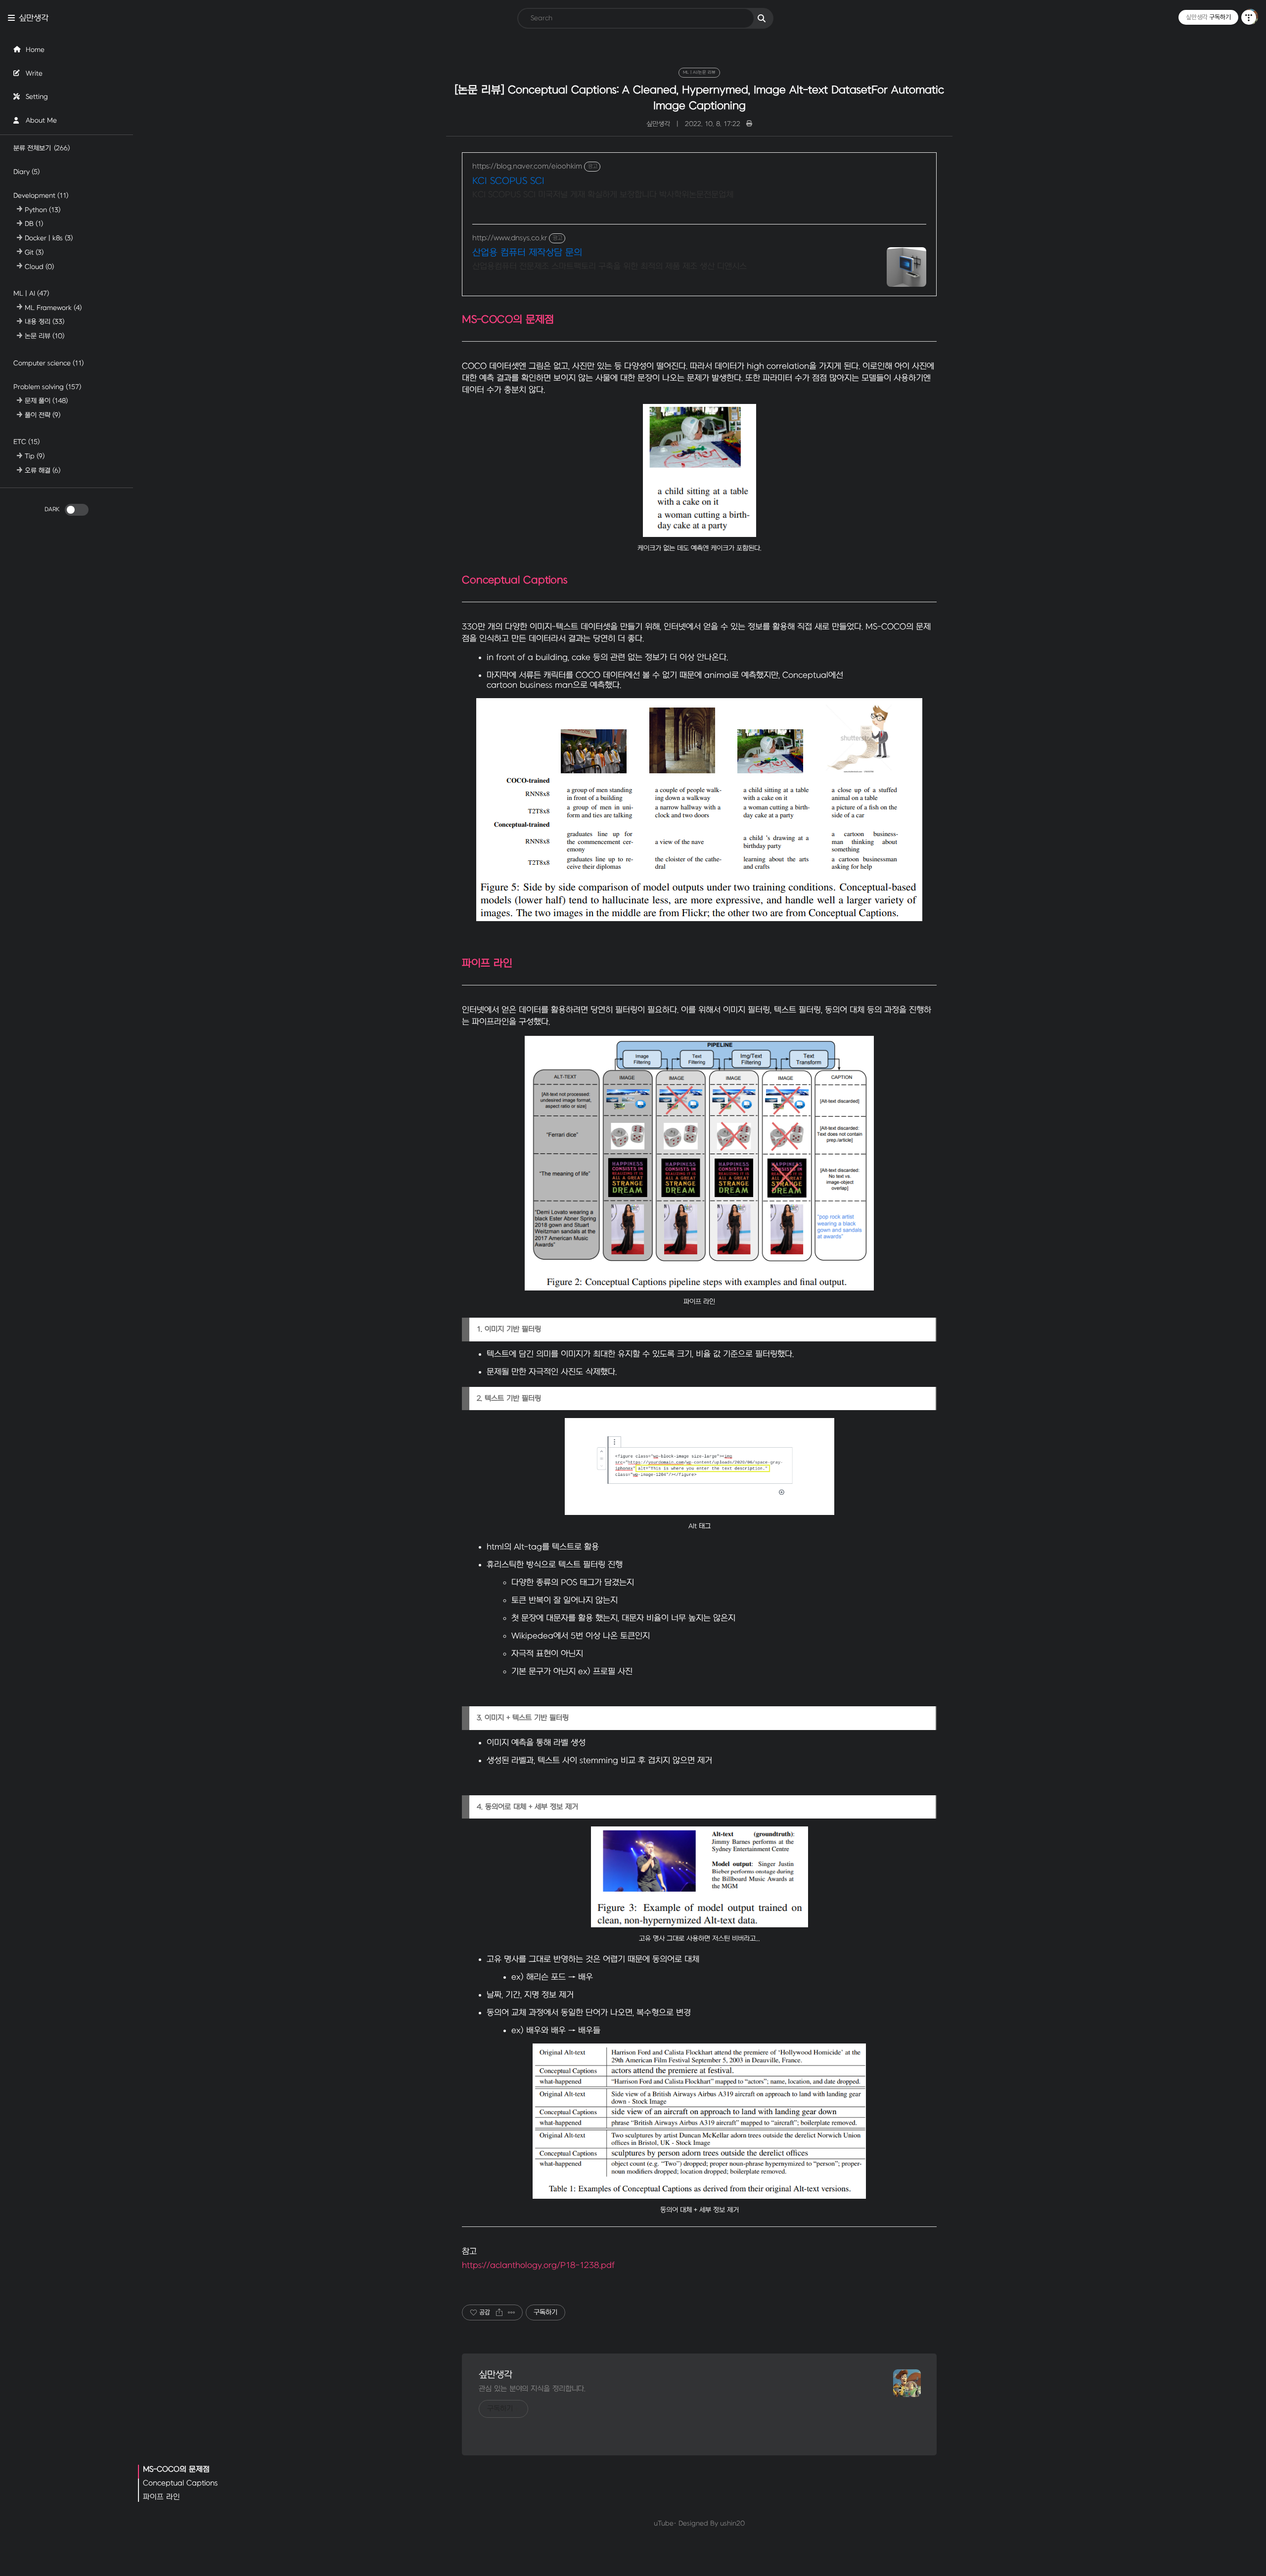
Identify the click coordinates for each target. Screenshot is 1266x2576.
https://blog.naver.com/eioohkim (527, 166)
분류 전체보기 (42, 148)
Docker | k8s (49, 238)
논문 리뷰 (45, 336)
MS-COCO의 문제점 (176, 2469)
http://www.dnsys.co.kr (510, 238)
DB (34, 224)
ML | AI (31, 293)
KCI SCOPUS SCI (508, 181)
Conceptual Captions (180, 2483)
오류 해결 (43, 470)
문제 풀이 (46, 401)
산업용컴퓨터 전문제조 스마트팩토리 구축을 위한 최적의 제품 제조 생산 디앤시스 (610, 266)
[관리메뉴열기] (1249, 17)
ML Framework (53, 307)
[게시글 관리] (512, 2312)
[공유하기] (499, 2312)
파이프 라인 (161, 2497)
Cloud (39, 266)
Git (34, 252)
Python (43, 209)
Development (41, 195)
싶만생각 (34, 18)
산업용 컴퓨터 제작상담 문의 (527, 253)
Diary (26, 171)
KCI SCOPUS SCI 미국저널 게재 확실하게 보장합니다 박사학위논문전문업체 (603, 195)
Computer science (48, 363)
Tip (35, 456)
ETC (26, 442)
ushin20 (732, 2523)
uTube (664, 2523)
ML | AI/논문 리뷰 (699, 72)
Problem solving (47, 386)
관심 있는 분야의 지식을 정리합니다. (532, 2389)
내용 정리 (45, 322)
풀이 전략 (43, 415)
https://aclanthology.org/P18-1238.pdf (538, 2265)
